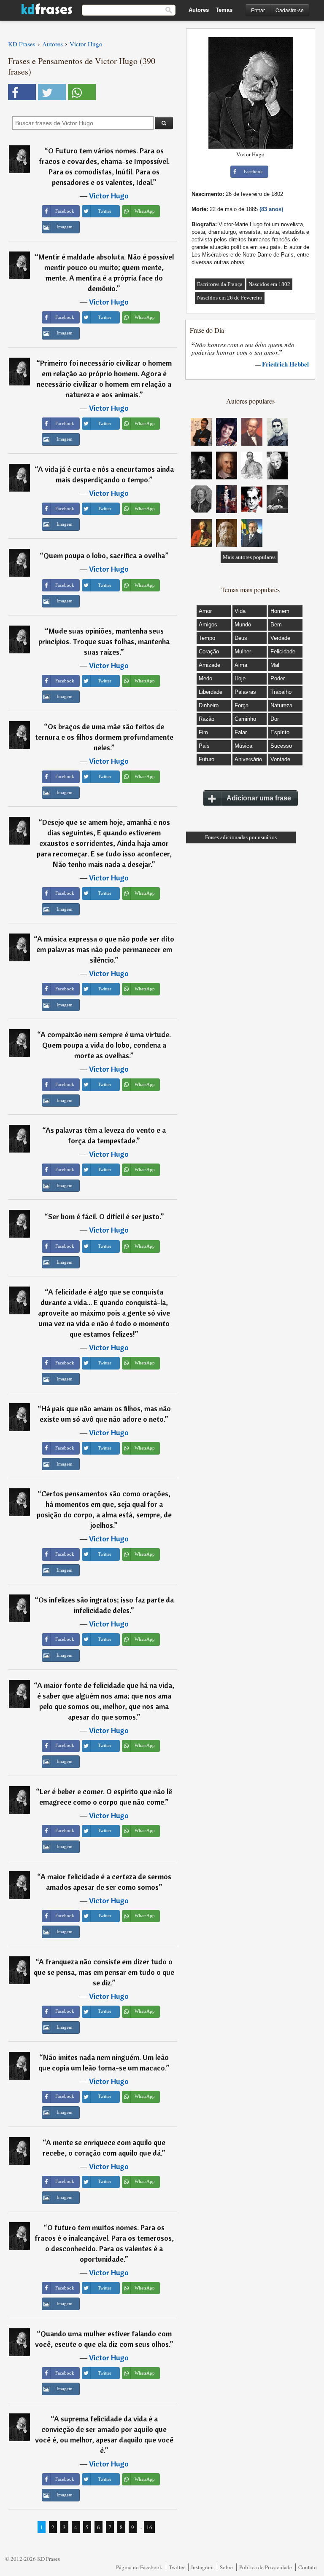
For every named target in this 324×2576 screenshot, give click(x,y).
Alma (241, 665)
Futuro (207, 759)
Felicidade (283, 651)
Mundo (243, 625)
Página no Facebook (139, 2567)
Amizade (209, 665)
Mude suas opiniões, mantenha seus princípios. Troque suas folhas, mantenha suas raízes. (104, 641)
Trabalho (281, 692)
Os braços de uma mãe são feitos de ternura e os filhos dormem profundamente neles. (104, 737)
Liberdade (211, 692)
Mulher (243, 651)
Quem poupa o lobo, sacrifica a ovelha (104, 555)
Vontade (280, 759)
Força (242, 705)
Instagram (202, 2567)
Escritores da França (220, 284)
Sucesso (281, 746)
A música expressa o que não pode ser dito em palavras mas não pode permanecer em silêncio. (105, 949)
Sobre (226, 2567)
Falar (241, 732)
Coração (209, 651)
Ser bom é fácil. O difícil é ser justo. (104, 1216)
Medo (205, 678)
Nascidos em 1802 (269, 284)
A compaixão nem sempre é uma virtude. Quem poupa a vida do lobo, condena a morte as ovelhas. (106, 1045)
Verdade (280, 638)
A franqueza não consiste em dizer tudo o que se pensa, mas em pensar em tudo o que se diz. (104, 1972)
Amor (205, 611)
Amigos (208, 625)
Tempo (207, 638)
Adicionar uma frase (259, 798)
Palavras (245, 692)
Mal (275, 665)
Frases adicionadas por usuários (241, 837)
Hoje (240, 678)
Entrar (258, 10)
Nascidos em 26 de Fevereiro (230, 298)
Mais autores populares (249, 557)
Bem (276, 625)
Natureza (281, 705)
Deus (241, 638)
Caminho (245, 719)
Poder (278, 678)
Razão (207, 719)
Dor (275, 719)
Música (243, 746)
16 (149, 2527)
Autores (199, 10)
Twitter (177, 2567)
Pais (204, 746)
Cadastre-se (290, 10)
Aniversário (248, 759)
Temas (224, 10)
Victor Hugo (109, 196)
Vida (240, 611)
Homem (280, 611)
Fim (203, 732)
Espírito (280, 732)
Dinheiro (209, 705)
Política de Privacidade (266, 2567)
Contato (308, 2567)
